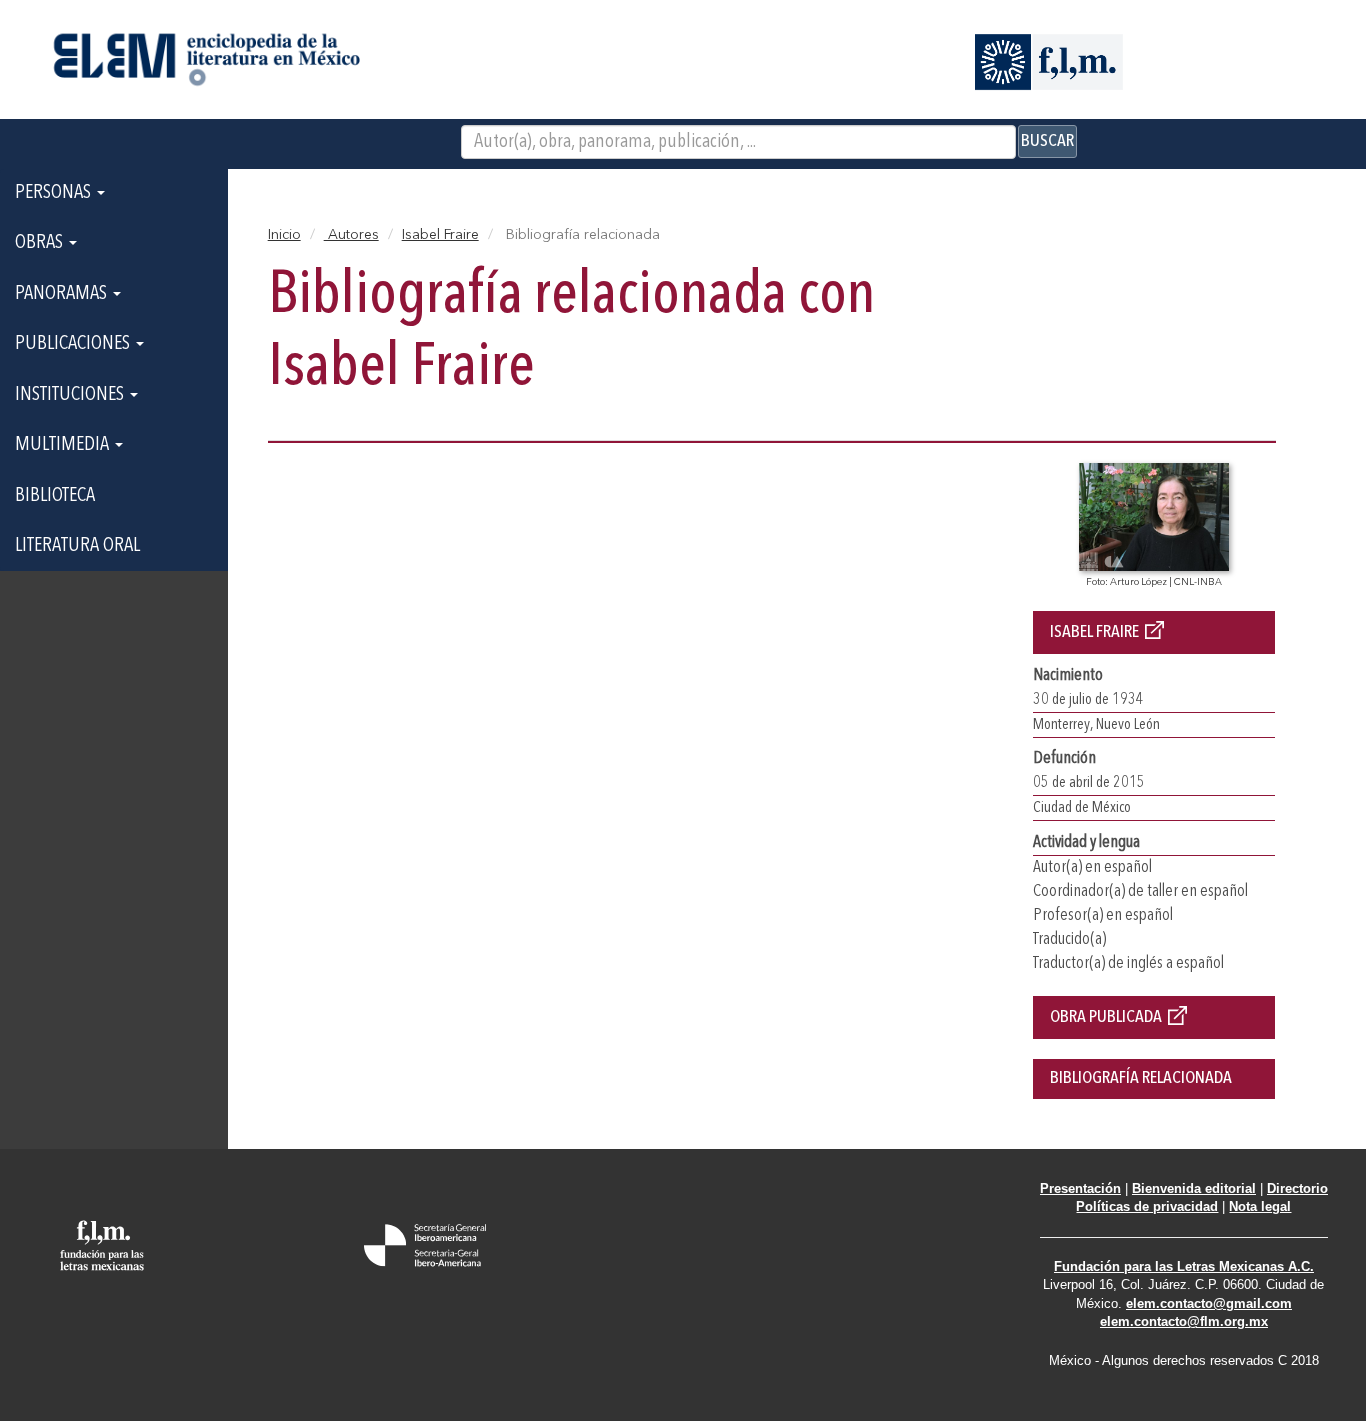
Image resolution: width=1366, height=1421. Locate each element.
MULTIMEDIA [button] (64, 445)
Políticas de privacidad (1147, 1206)
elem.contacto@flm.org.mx (1184, 1321)
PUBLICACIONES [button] (74, 344)
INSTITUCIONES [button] (71, 395)
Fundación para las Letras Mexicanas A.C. (1184, 1266)
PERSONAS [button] (55, 193)
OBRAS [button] (41, 243)
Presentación (1080, 1188)
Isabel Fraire (440, 235)
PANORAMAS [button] (63, 294)
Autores (351, 235)
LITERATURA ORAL (77, 546)
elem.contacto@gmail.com (1209, 1303)
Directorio (1297, 1188)
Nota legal (1260, 1206)
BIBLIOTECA (55, 496)
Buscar (1047, 141)
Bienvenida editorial (1194, 1188)
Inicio (284, 235)
